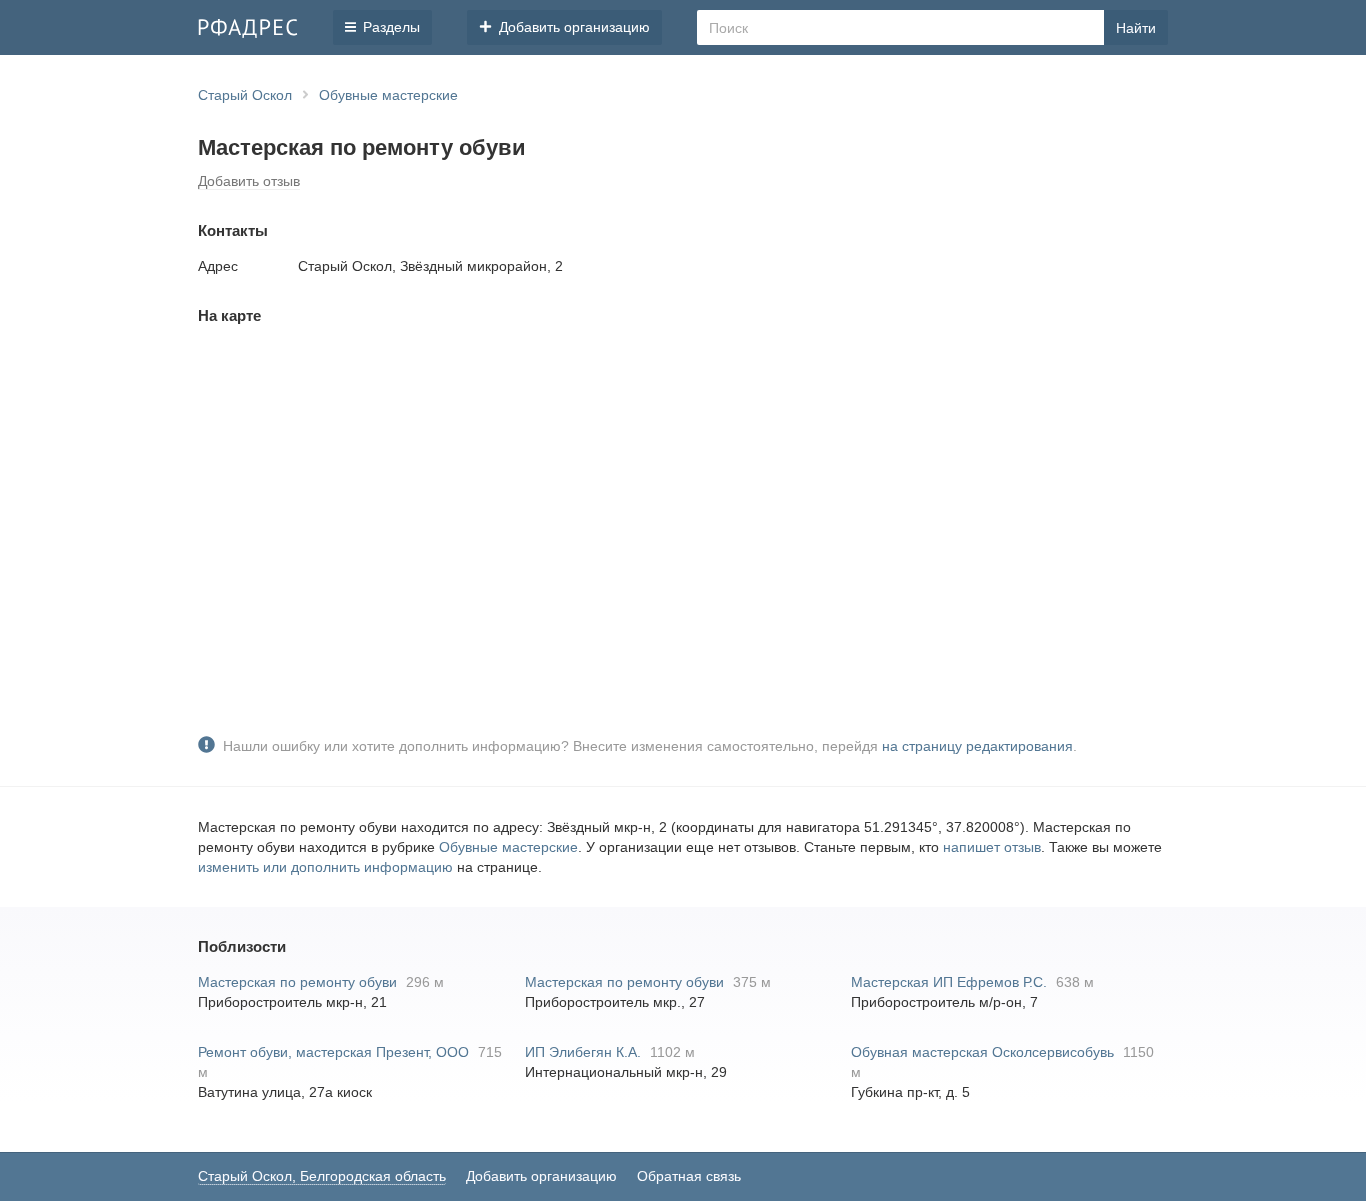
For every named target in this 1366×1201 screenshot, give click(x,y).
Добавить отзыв (249, 181)
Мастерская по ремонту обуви (297, 982)
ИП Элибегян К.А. (583, 1052)
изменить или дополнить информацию (325, 867)
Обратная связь (689, 1176)
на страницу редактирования (977, 746)
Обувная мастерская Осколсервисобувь (982, 1052)
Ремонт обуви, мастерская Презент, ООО (333, 1052)
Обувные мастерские (508, 847)
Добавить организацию (541, 1176)
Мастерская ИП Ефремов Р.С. (949, 982)
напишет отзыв (992, 847)
